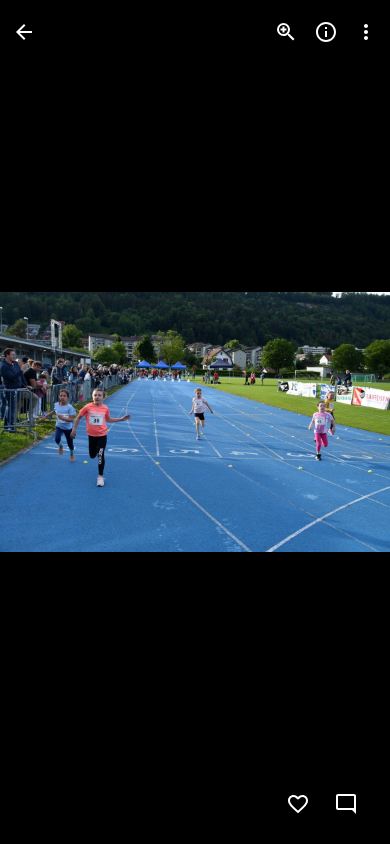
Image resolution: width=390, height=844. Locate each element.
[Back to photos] (24, 32)
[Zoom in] (286, 32)
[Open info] (326, 32)
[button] (56, 422)
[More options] (366, 32)
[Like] (298, 804)
